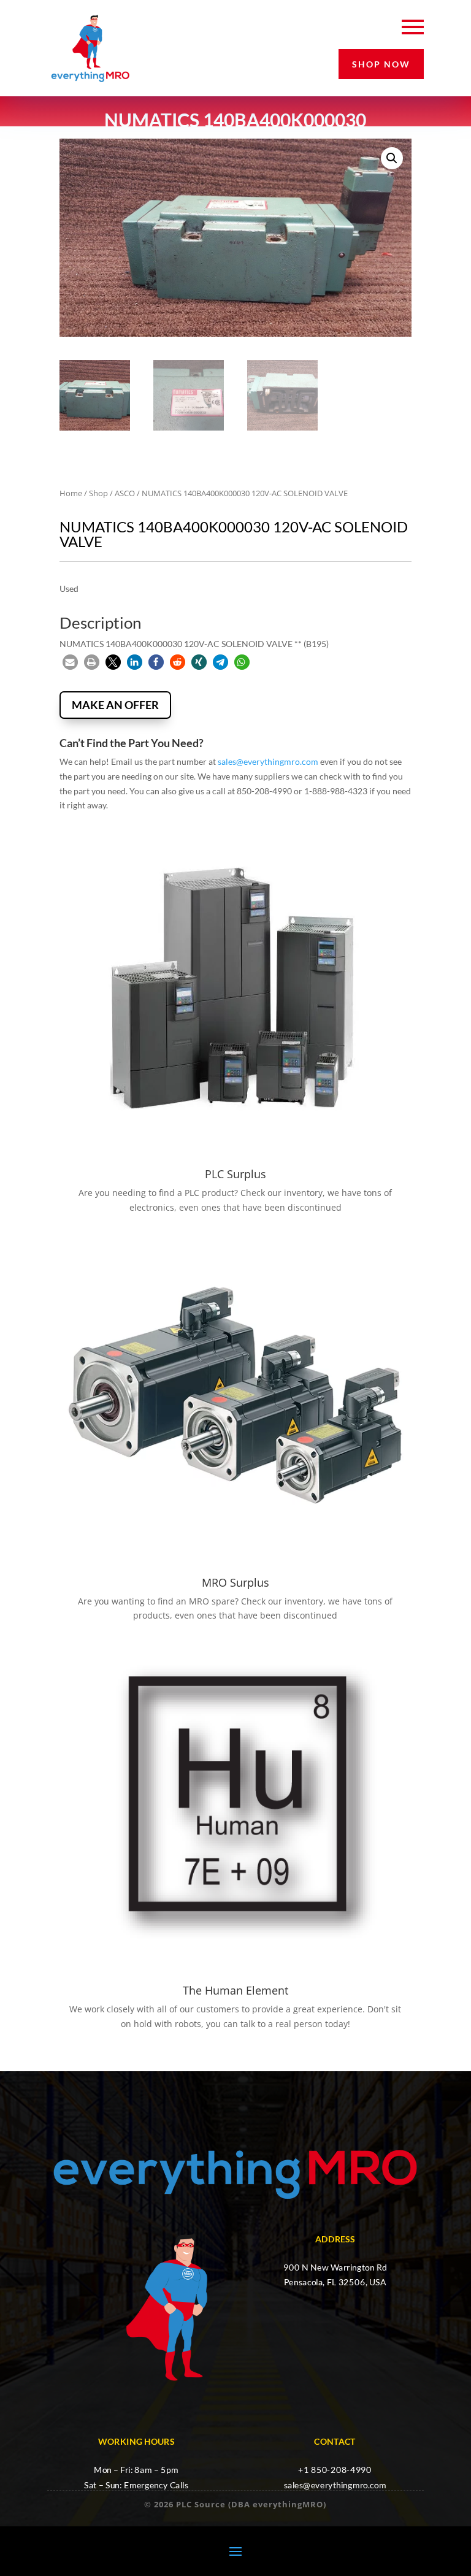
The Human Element (235, 1990)
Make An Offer (115, 705)
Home (71, 493)
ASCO (125, 493)
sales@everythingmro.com (268, 761)
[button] (392, 158)
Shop (98, 493)
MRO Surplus (235, 1582)
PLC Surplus (235, 1174)
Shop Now (381, 64)
